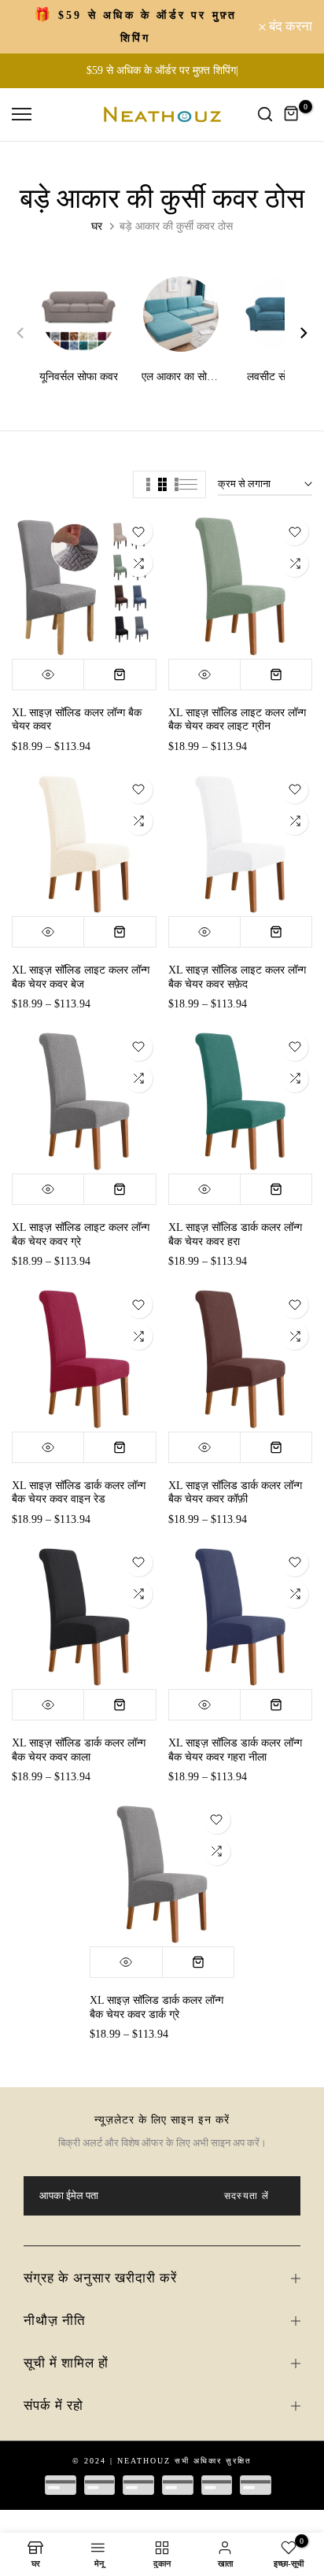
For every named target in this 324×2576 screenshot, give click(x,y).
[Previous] (28, 333)
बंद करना (289, 26)
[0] (292, 114)
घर (97, 226)
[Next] (296, 333)
